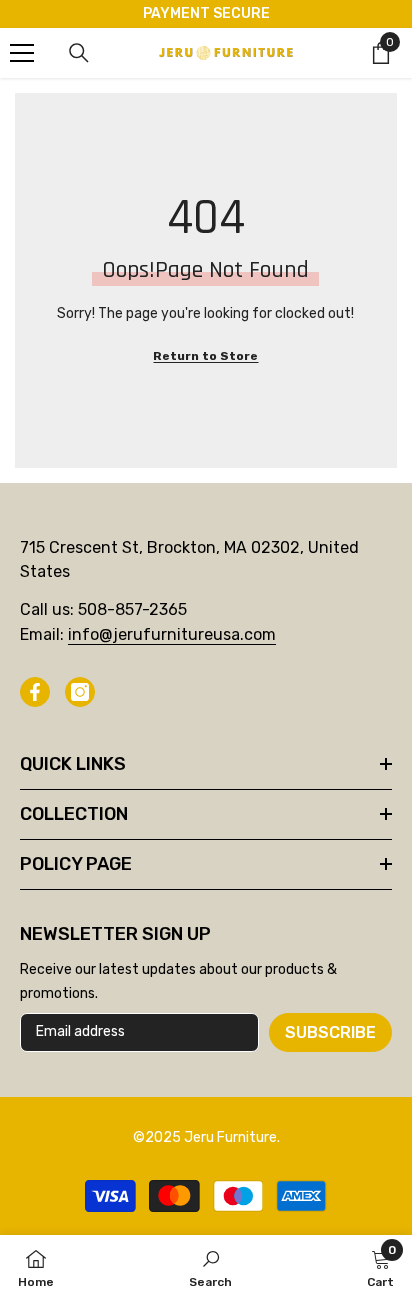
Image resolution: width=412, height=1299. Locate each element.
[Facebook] (35, 692)
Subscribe (330, 1032)
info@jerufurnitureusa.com (172, 634)
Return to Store (205, 356)
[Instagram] (80, 692)
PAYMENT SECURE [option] (206, 13)
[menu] (22, 53)
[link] (210, 1267)
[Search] (79, 53)
